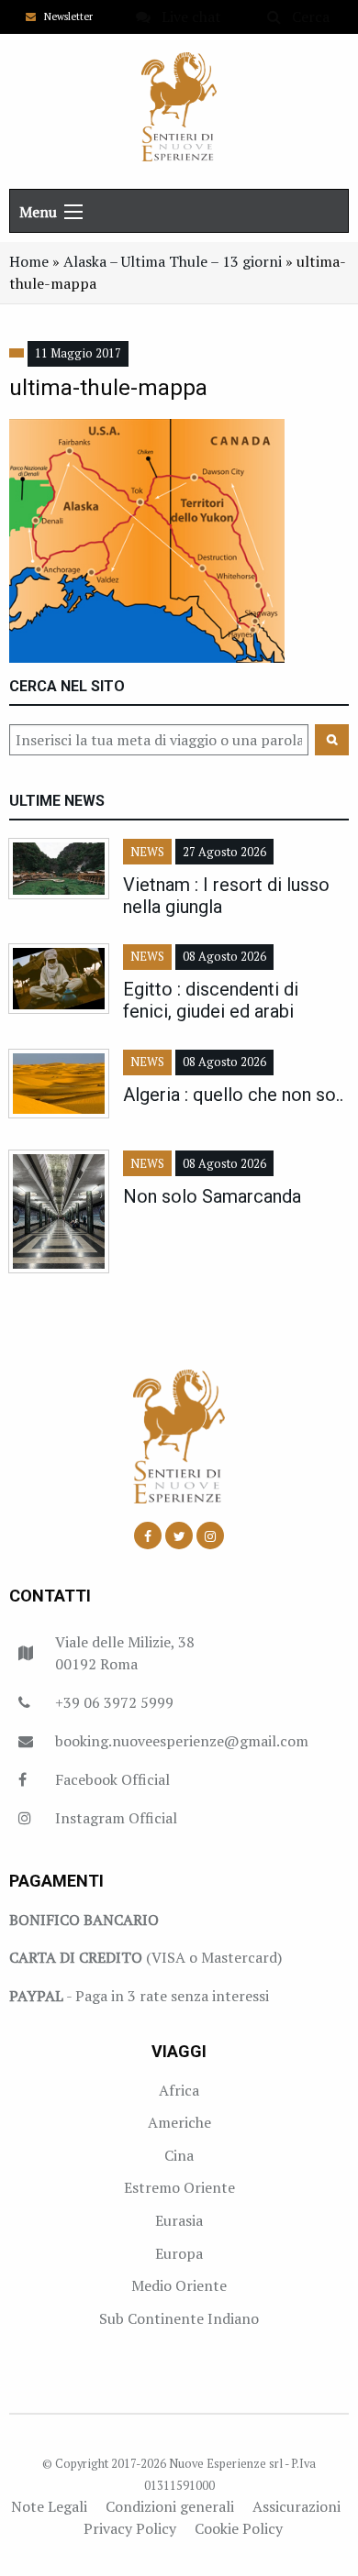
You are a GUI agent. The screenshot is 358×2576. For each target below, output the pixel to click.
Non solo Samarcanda (212, 1196)
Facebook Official (112, 1779)
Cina (179, 2155)
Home (29, 261)
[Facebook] (148, 1536)
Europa (179, 2253)
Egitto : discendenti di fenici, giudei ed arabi (211, 1000)
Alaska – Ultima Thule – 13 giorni (173, 261)
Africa (179, 2090)
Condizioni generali (170, 2506)
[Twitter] (179, 1536)
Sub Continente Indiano (179, 2318)
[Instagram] (210, 1536)
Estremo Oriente (179, 2187)
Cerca (305, 17)
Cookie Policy (239, 2528)
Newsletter (64, 17)
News (147, 852)
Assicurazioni (296, 2506)
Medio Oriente (179, 2285)
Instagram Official (116, 1818)
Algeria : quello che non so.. (233, 1095)
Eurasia (179, 2220)
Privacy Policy (130, 2528)
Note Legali (49, 2506)
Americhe (179, 2122)
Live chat (186, 17)
